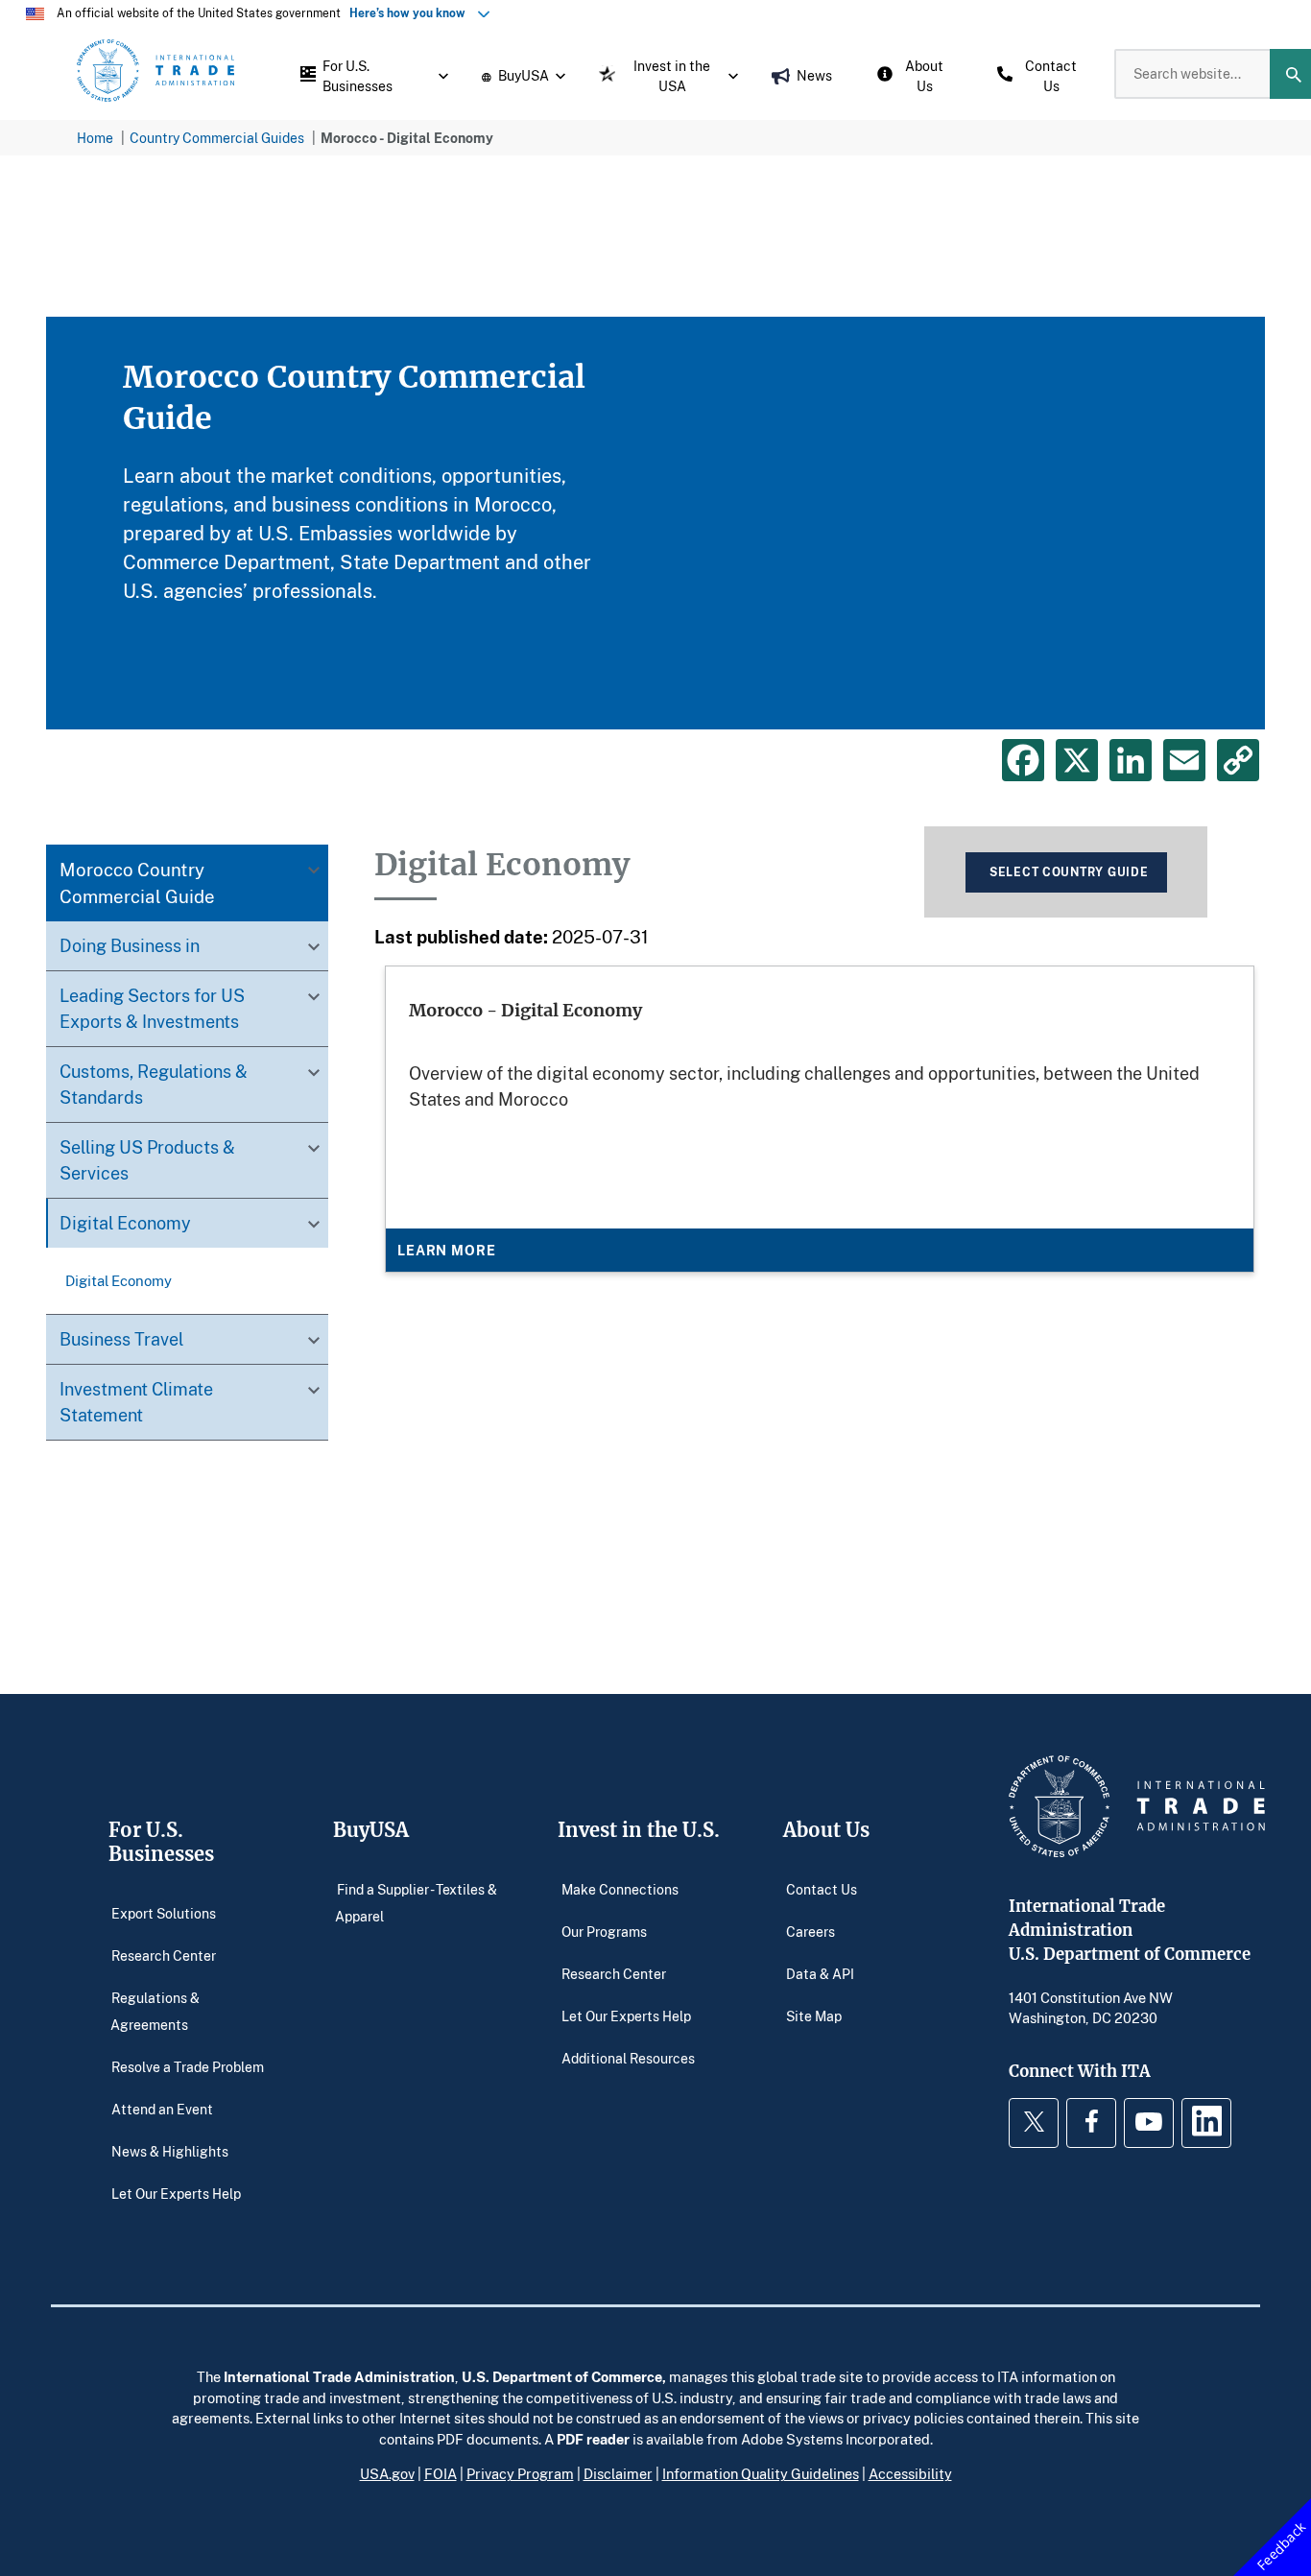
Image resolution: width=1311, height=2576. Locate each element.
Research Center (164, 1955)
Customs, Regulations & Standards (154, 1085)
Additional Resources (628, 2057)
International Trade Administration (339, 2376)
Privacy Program (520, 2473)
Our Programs (604, 1931)
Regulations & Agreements (155, 2010)
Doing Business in (130, 946)
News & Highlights (170, 2150)
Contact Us (822, 1888)
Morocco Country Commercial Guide (137, 883)
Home (95, 138)
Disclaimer (618, 2473)
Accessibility (910, 2473)
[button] (369, 74)
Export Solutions (164, 1912)
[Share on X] (1077, 760)
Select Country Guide (1069, 872)
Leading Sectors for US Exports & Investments (152, 1009)
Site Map (814, 2015)
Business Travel (121, 1340)
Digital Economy (125, 1224)
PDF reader (593, 2439)
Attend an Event (162, 2108)
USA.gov (387, 2473)
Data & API (820, 1973)
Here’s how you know (412, 13)
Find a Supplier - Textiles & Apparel (416, 1902)
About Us (826, 1830)
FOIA (441, 2473)
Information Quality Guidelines (761, 2473)
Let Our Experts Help (176, 2193)
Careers (810, 1931)
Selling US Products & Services (147, 1161)
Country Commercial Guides (217, 138)
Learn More (446, 1250)
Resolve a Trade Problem (188, 2066)
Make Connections (620, 1888)
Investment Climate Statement (136, 1403)
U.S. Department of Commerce (562, 2376)
